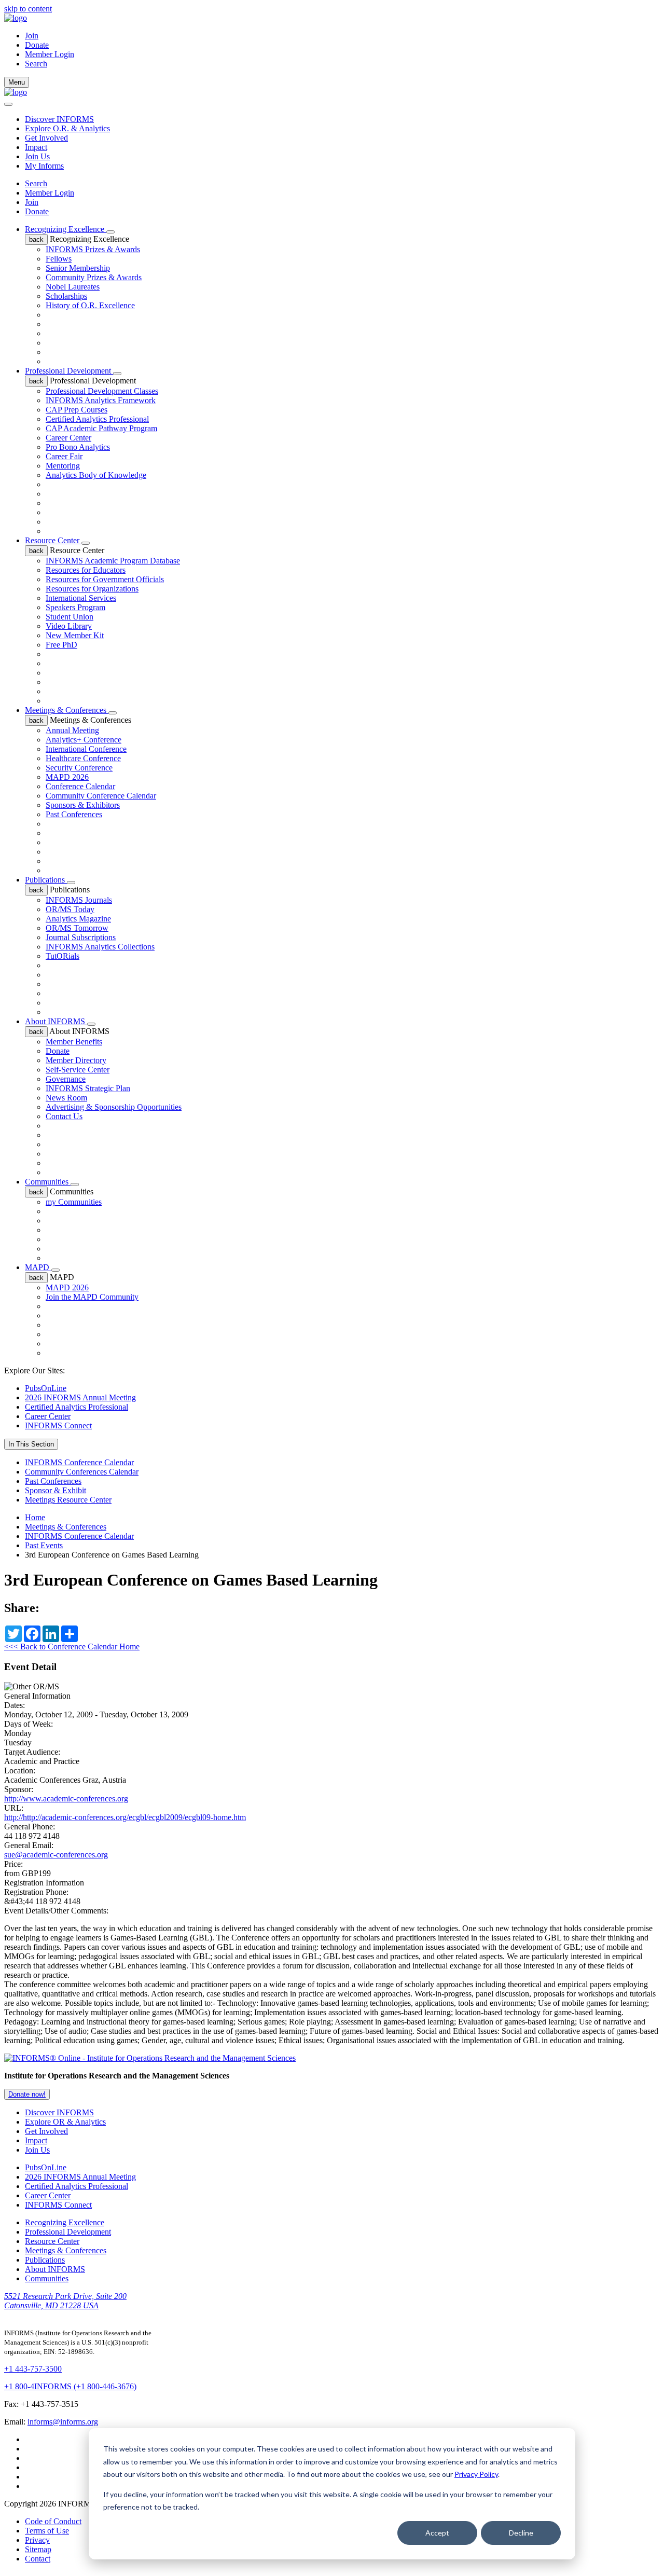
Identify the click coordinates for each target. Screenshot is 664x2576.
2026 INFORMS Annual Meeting (80, 1397)
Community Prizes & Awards (94, 277)
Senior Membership (78, 268)
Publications (46, 880)
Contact (38, 2559)
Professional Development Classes (102, 391)
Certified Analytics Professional (97, 419)
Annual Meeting (72, 730)
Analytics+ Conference (84, 740)
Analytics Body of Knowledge (96, 475)
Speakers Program (75, 607)
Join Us (37, 156)
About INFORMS (56, 1021)
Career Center (68, 438)
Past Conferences (74, 814)
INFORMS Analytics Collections (100, 947)
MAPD (38, 1267)
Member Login (50, 54)
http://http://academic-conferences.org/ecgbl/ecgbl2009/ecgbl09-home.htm (125, 1817)
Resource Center (53, 540)
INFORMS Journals (79, 900)
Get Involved (46, 138)
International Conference (86, 749)
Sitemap (38, 2549)
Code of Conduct (53, 2521)
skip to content (28, 9)
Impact (36, 147)
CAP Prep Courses (77, 410)
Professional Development (69, 371)
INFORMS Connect (58, 1425)
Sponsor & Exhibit (56, 1490)
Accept (437, 2533)
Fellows (59, 259)
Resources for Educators (86, 570)
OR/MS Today (70, 909)
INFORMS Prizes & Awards (93, 249)
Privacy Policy (476, 2474)
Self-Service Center (78, 1070)
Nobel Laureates (73, 287)
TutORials (63, 956)
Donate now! (27, 2094)
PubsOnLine (46, 1388)
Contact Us (64, 1116)
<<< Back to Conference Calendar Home (72, 1647)
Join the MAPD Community (92, 1297)
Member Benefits (74, 1042)
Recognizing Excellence (66, 229)
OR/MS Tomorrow (77, 928)
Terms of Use (47, 2531)
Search (36, 183)
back (36, 239)
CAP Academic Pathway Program (101, 428)
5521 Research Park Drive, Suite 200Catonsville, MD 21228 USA (65, 2301)
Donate (37, 45)
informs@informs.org (63, 2422)
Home (35, 1517)
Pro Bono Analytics (78, 447)
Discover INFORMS (59, 119)
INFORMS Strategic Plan (88, 1088)
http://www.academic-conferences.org (66, 1799)
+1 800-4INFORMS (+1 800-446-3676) (70, 2386)
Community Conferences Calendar (82, 1472)
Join (32, 36)
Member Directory (76, 1060)
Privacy (37, 2540)
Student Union (70, 617)
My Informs (44, 166)
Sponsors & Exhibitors (83, 805)
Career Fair (64, 456)
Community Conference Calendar (101, 796)
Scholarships (66, 296)
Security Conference (79, 768)
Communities (48, 1182)
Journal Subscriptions (81, 937)
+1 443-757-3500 (33, 2369)
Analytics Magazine (78, 919)
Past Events (44, 1545)
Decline (521, 2533)
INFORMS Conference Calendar (79, 1462)
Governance (66, 1079)
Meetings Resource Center (68, 1500)
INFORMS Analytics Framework (101, 400)
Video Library (69, 626)
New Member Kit (75, 635)
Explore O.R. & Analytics (67, 128)
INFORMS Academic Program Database (113, 561)
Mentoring (63, 466)
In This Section (31, 1444)
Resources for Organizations (92, 589)
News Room (66, 1098)
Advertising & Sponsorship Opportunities (114, 1107)
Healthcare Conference (83, 758)
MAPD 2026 (67, 777)
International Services (81, 598)
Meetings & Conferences (67, 710)
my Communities (74, 1202)
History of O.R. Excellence (90, 305)
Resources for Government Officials (105, 579)
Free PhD (61, 645)
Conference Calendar (80, 786)
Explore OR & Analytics (65, 2122)
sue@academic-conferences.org (56, 1855)
